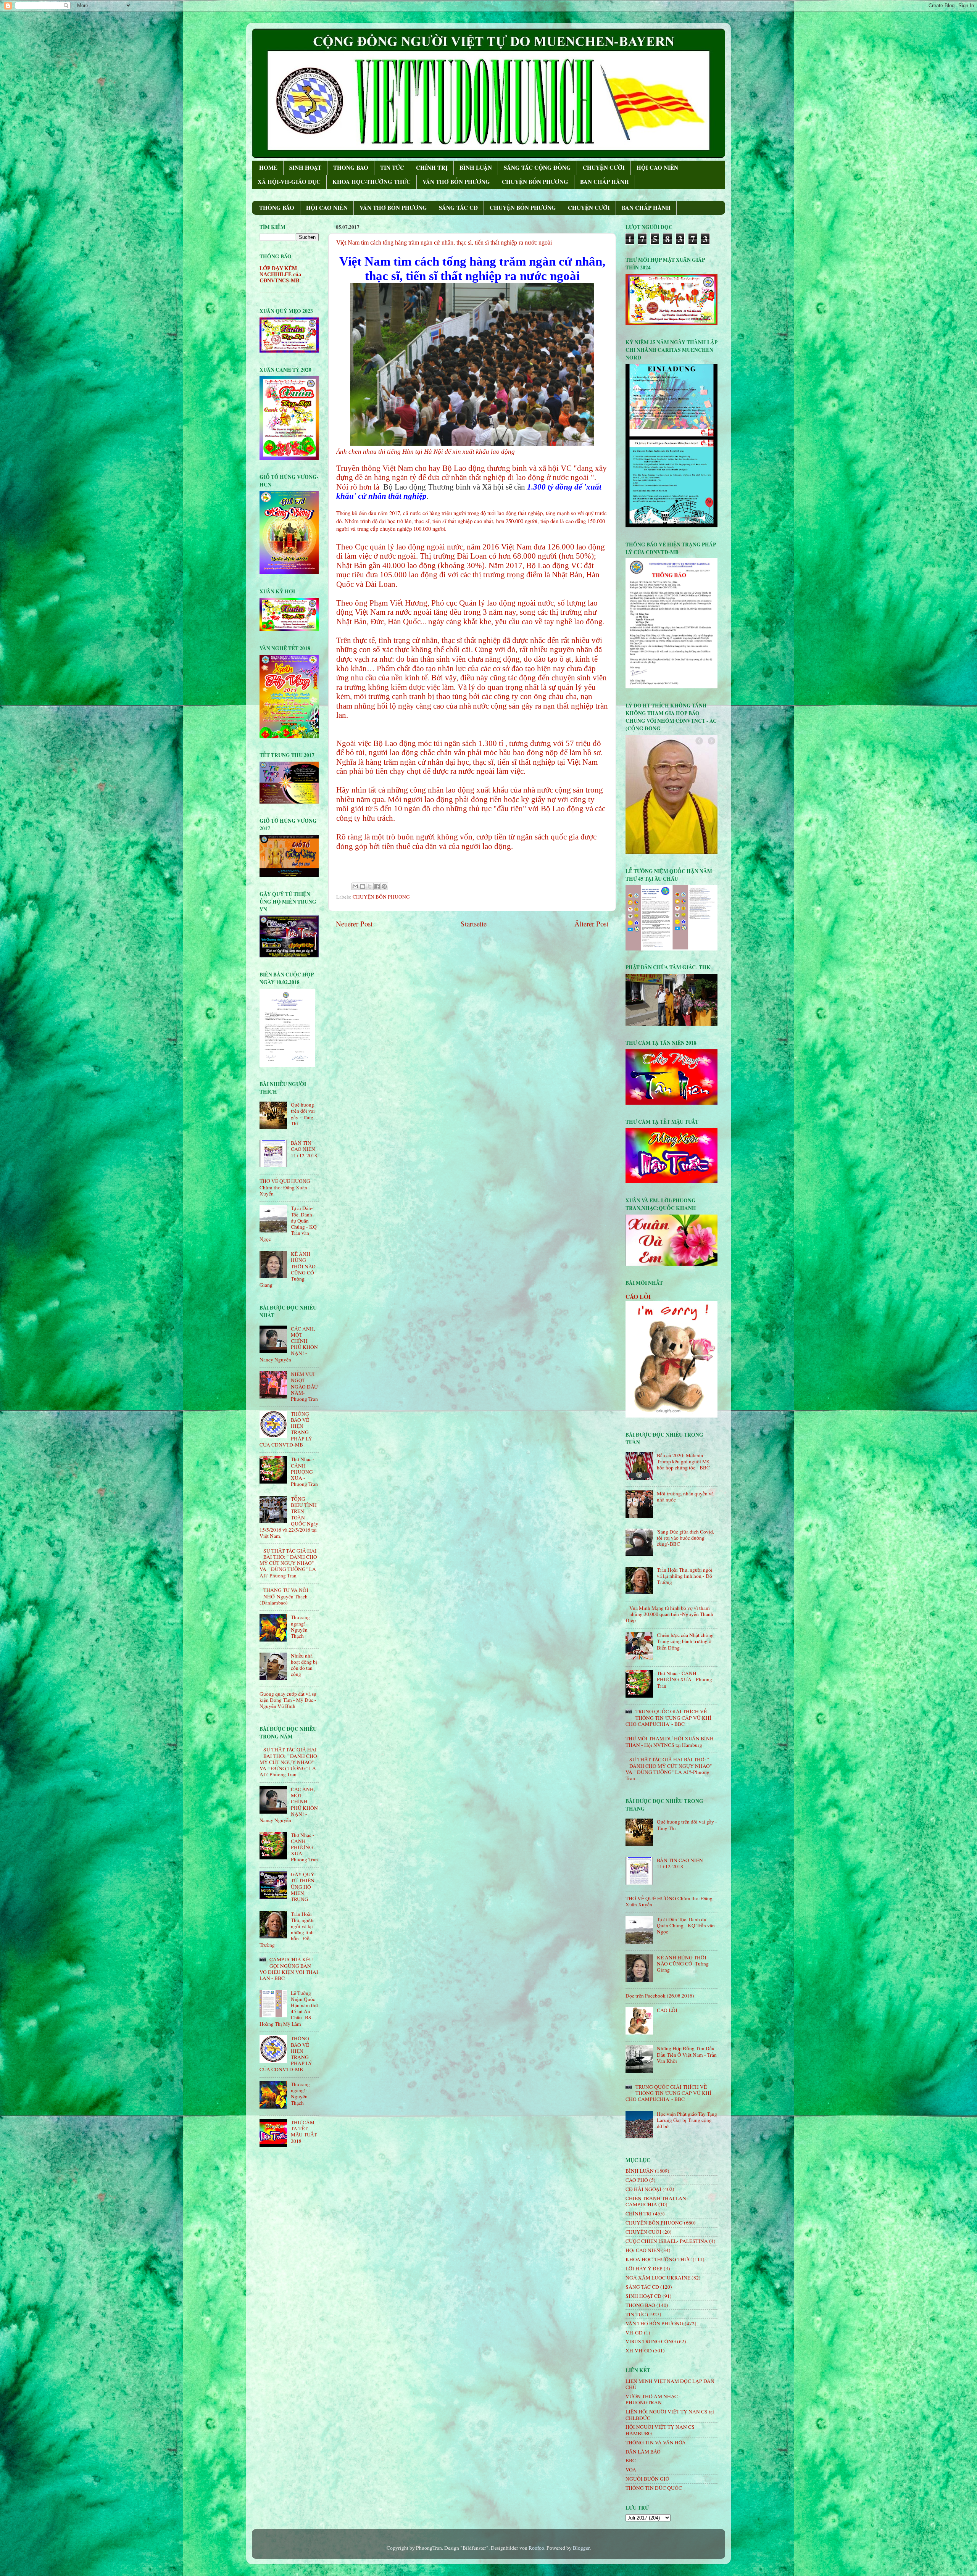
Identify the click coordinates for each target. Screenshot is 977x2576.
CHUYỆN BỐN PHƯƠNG (535, 182)
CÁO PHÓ (637, 2180)
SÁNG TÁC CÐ (458, 208)
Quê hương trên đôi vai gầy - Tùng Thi (303, 1114)
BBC (631, 2460)
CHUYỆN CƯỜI (604, 168)
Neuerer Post (354, 924)
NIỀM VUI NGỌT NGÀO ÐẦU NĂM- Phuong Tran (304, 1386)
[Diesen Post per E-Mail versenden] (355, 886)
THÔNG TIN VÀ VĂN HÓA (656, 2442)
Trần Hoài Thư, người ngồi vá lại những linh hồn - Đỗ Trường (685, 1576)
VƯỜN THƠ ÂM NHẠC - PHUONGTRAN (653, 2399)
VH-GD (634, 2333)
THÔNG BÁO (277, 208)
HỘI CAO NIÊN (657, 168)
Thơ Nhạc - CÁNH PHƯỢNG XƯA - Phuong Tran (304, 1472)
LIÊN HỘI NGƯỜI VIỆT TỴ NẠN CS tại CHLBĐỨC (670, 2415)
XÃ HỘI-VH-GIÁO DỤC (289, 182)
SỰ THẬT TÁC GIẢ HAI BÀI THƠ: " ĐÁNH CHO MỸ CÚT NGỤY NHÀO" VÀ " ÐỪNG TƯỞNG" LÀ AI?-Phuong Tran (288, 1563)
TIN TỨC (392, 168)
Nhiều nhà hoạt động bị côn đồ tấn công (304, 1665)
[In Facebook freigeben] (377, 886)
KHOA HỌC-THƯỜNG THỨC (372, 182)
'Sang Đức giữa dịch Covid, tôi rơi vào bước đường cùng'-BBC (685, 1538)
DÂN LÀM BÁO (643, 2452)
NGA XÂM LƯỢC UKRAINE (658, 2278)
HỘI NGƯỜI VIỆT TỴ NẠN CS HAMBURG (660, 2430)
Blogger (581, 2548)
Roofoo (536, 2548)
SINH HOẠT (305, 168)
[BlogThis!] (363, 886)
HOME (268, 168)
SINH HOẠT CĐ (643, 2296)
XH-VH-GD (639, 2350)
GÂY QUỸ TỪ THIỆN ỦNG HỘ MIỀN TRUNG (303, 1887)
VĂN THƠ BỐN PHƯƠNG (456, 182)
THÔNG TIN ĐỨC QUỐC (654, 2488)
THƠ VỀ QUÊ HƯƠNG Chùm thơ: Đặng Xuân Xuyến (285, 1187)
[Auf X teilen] (370, 886)
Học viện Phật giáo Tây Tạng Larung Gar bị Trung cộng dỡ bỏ (687, 2120)
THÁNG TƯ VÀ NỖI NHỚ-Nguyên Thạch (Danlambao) (284, 1596)
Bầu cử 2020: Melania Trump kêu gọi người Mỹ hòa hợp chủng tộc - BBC (683, 1461)
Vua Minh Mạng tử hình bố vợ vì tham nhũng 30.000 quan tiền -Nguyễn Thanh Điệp (669, 1614)
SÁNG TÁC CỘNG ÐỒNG (537, 168)
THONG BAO (351, 168)
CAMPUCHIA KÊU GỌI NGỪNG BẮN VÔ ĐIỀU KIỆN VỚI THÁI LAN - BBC (289, 1969)
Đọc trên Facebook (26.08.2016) (660, 1996)
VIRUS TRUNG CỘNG (651, 2341)
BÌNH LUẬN (476, 168)
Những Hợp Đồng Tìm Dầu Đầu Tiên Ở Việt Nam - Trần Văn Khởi (687, 2054)
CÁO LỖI (638, 1296)
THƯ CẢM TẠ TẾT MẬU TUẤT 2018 (304, 2132)
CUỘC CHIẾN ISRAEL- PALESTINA (667, 2241)
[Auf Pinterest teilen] (384, 886)
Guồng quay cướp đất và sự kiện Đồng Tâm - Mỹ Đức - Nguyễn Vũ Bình (288, 1700)
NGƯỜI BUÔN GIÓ (647, 2479)
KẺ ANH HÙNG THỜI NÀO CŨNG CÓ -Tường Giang (683, 1964)
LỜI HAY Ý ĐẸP (644, 2268)
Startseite (474, 924)
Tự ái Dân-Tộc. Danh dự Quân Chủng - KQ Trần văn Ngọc (686, 1925)
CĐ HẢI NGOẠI (643, 2189)
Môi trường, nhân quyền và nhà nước (685, 1497)
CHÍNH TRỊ (432, 168)
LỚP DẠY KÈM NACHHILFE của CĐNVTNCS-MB (280, 275)
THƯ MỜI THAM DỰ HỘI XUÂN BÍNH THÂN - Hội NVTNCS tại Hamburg (670, 1741)
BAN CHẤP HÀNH (605, 182)
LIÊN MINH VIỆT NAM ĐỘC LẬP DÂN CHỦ (670, 2384)
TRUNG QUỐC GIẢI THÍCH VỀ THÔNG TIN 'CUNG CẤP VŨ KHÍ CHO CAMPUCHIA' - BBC (668, 1717)
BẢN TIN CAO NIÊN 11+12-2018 (304, 1149)
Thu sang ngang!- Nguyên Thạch (300, 1626)
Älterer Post (591, 924)
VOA (631, 2470)
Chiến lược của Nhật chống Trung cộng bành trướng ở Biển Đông (685, 1641)
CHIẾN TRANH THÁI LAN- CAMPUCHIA (657, 2201)
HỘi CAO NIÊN (643, 2250)
